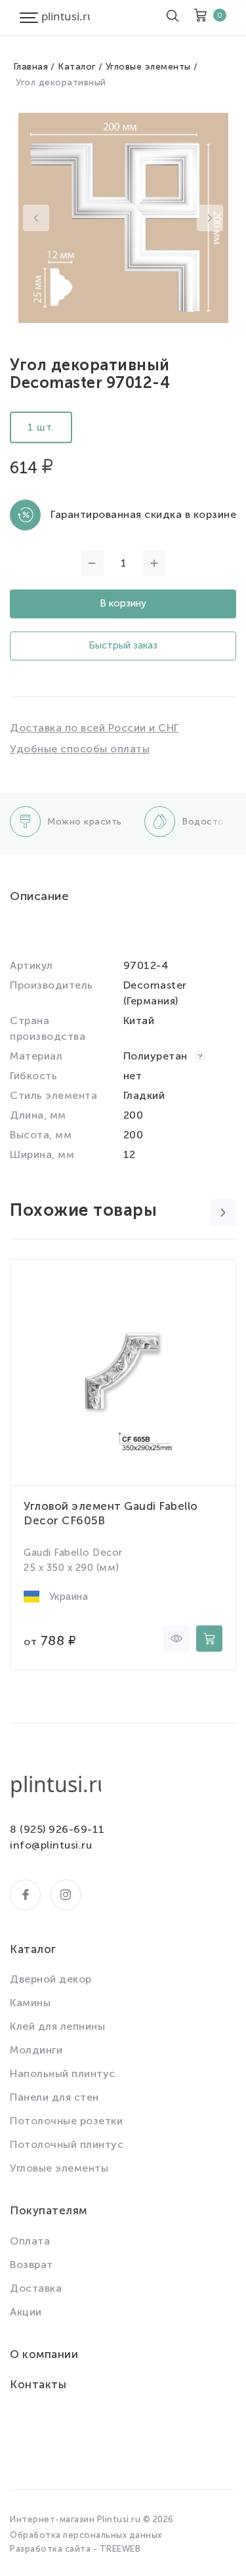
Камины (30, 2003)
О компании (44, 2354)
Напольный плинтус (63, 2073)
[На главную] (66, 18)
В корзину (123, 603)
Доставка (36, 2288)
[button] (36, 218)
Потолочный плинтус (67, 2144)
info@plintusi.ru (51, 1845)
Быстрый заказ (123, 645)
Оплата (30, 2241)
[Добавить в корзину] (209, 1639)
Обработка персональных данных (86, 2535)
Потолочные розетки (66, 2121)
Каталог (77, 67)
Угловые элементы (148, 67)
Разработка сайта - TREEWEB (75, 2549)
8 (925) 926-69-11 (57, 1829)
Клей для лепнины (57, 2026)
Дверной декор (51, 1979)
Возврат (31, 2265)
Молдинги (36, 2050)
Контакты (38, 2384)
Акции (26, 2312)
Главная (31, 67)
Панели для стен (54, 2097)
